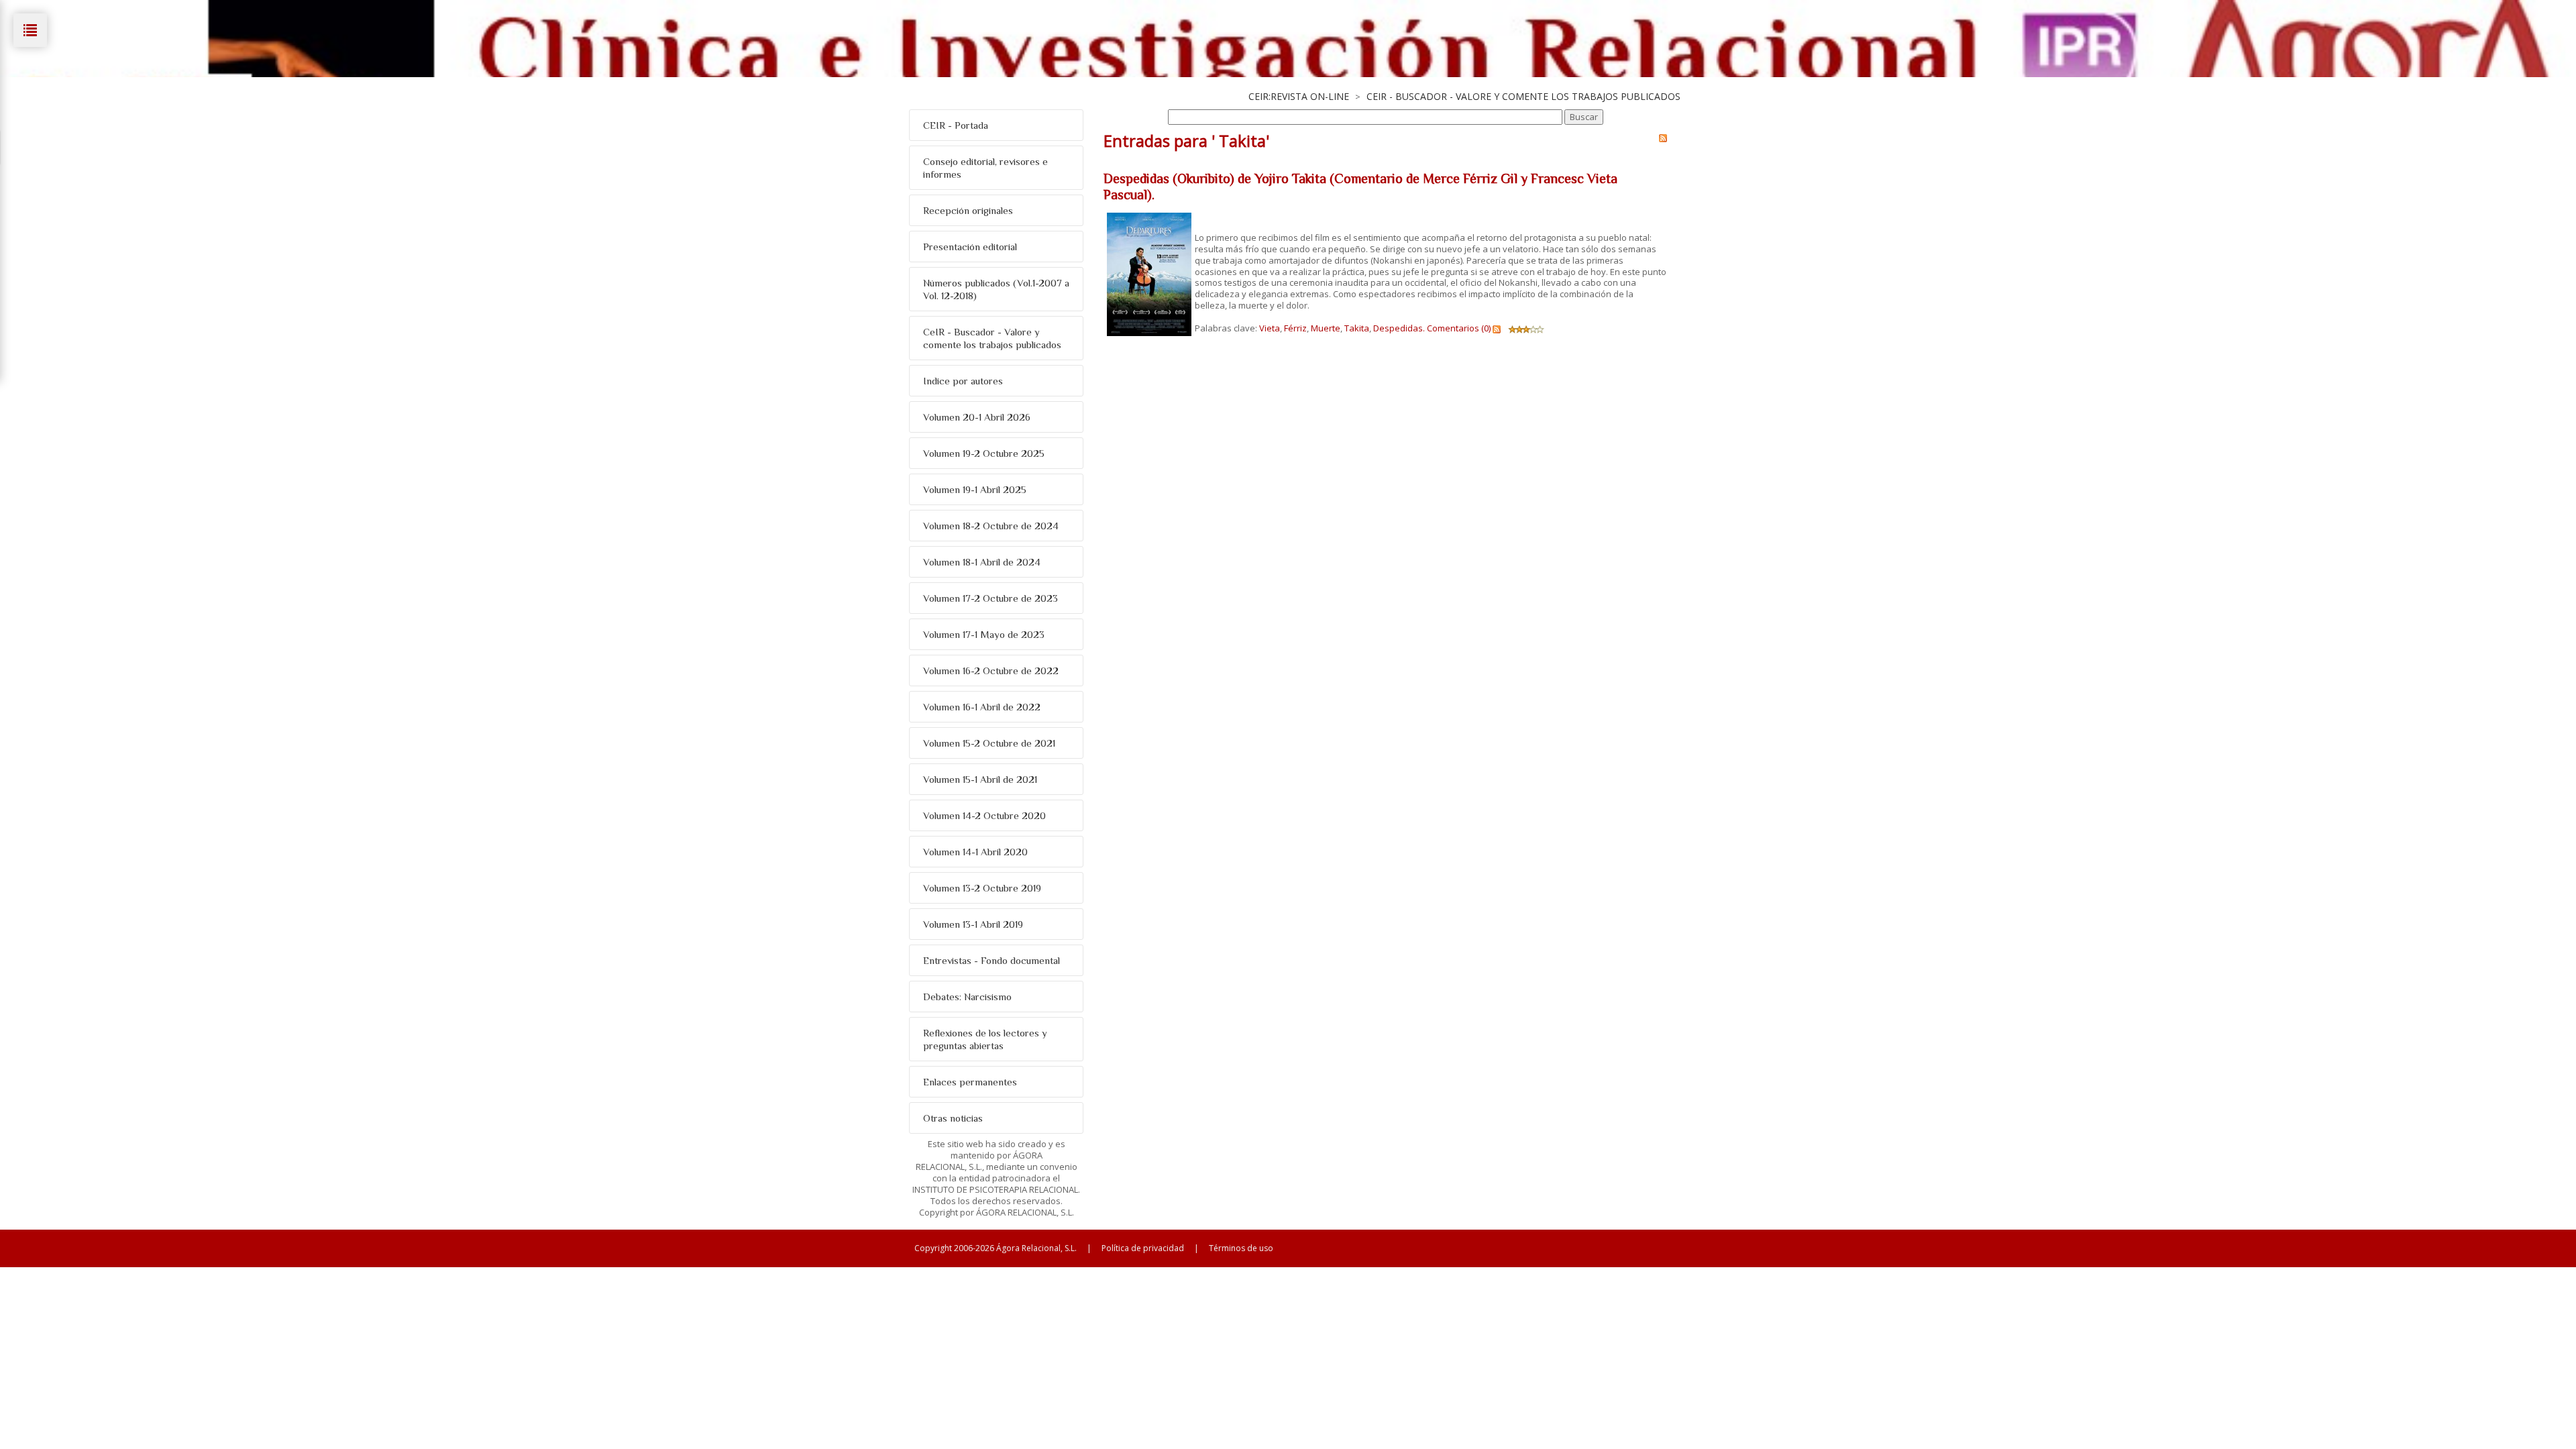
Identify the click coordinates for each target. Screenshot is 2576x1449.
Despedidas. (1399, 328)
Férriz (1295, 328)
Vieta (1270, 328)
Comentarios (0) (1459, 328)
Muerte (1326, 328)
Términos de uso (1241, 1248)
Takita (1357, 328)
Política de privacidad (1143, 1248)
